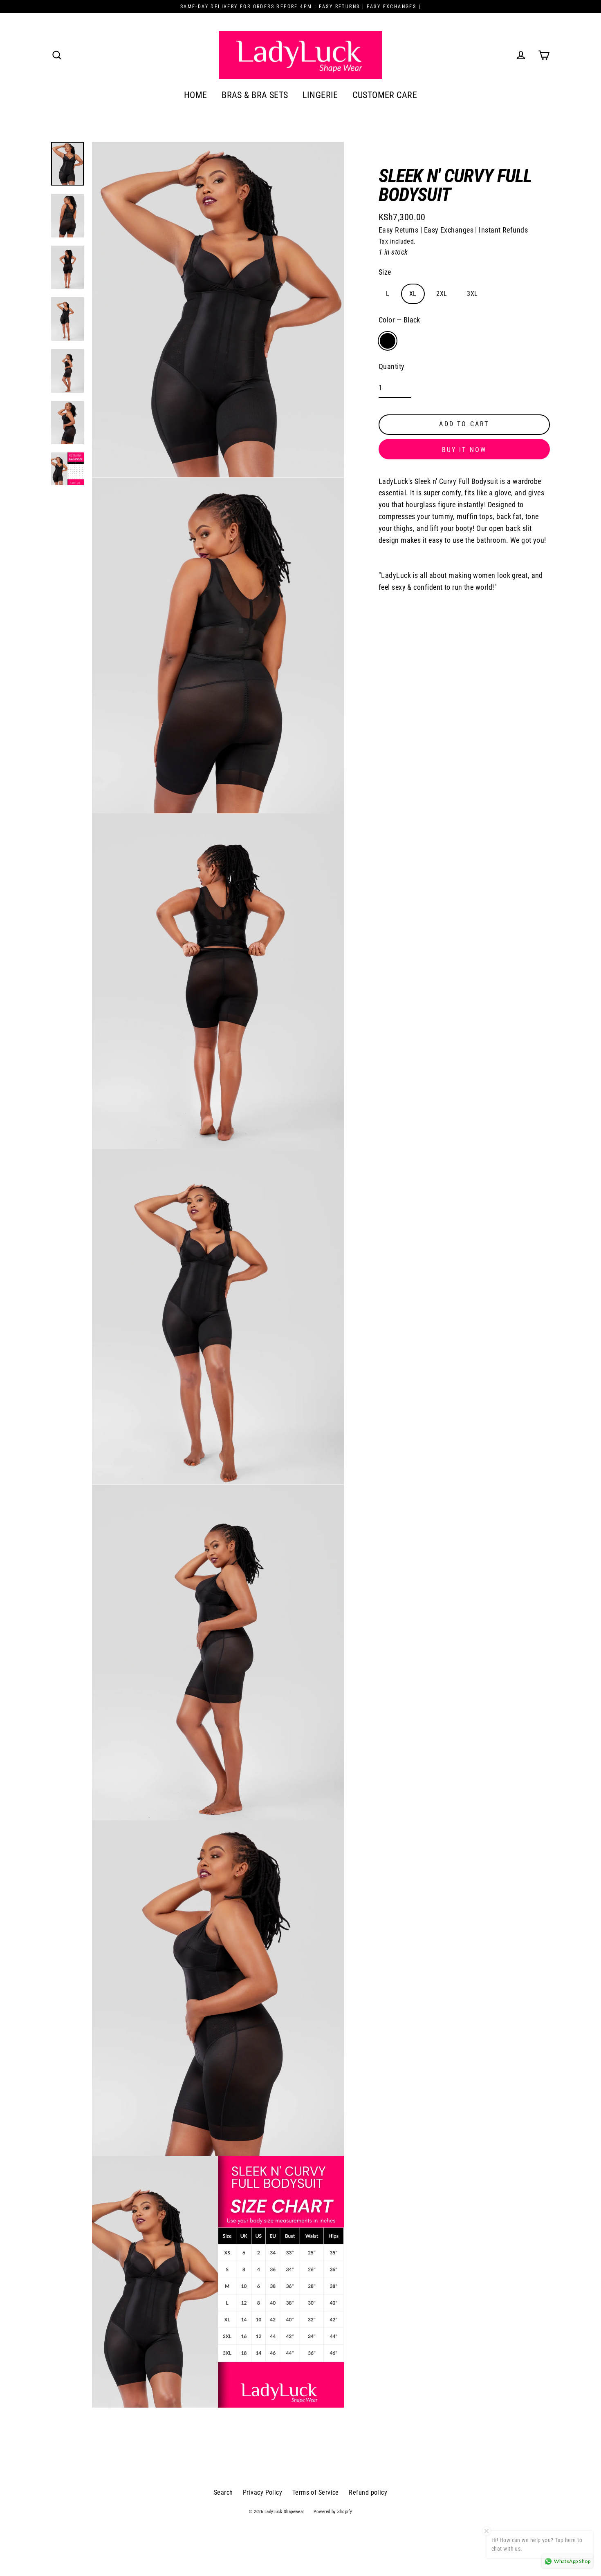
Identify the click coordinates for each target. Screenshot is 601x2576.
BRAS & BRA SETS (255, 95)
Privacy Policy (262, 2492)
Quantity (392, 367)
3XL (472, 294)
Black (388, 341)
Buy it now (464, 450)
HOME (196, 95)
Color (399, 320)
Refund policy (368, 2492)
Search (223, 2492)
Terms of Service (316, 2492)
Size (385, 272)
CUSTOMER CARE (385, 95)
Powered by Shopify (333, 2512)
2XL (442, 294)
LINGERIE (320, 95)
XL (413, 294)
